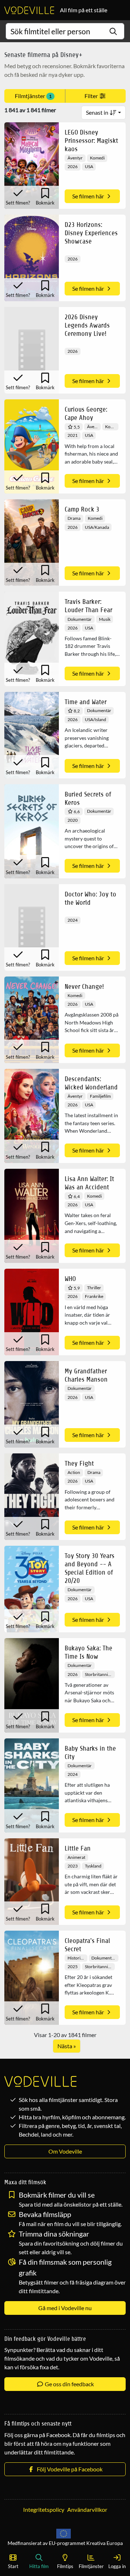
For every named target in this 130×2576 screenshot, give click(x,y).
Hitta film (39, 2566)
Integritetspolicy (44, 2509)
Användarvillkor (87, 2509)
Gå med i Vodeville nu (65, 2308)
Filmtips (65, 2566)
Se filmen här (89, 196)
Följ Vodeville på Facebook (69, 2469)
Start (13, 2566)
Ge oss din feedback (69, 2384)
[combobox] (65, 31)
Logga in (117, 2566)
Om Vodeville (65, 2151)
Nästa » (67, 2046)
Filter (92, 96)
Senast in (98, 112)
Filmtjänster (33, 96)
